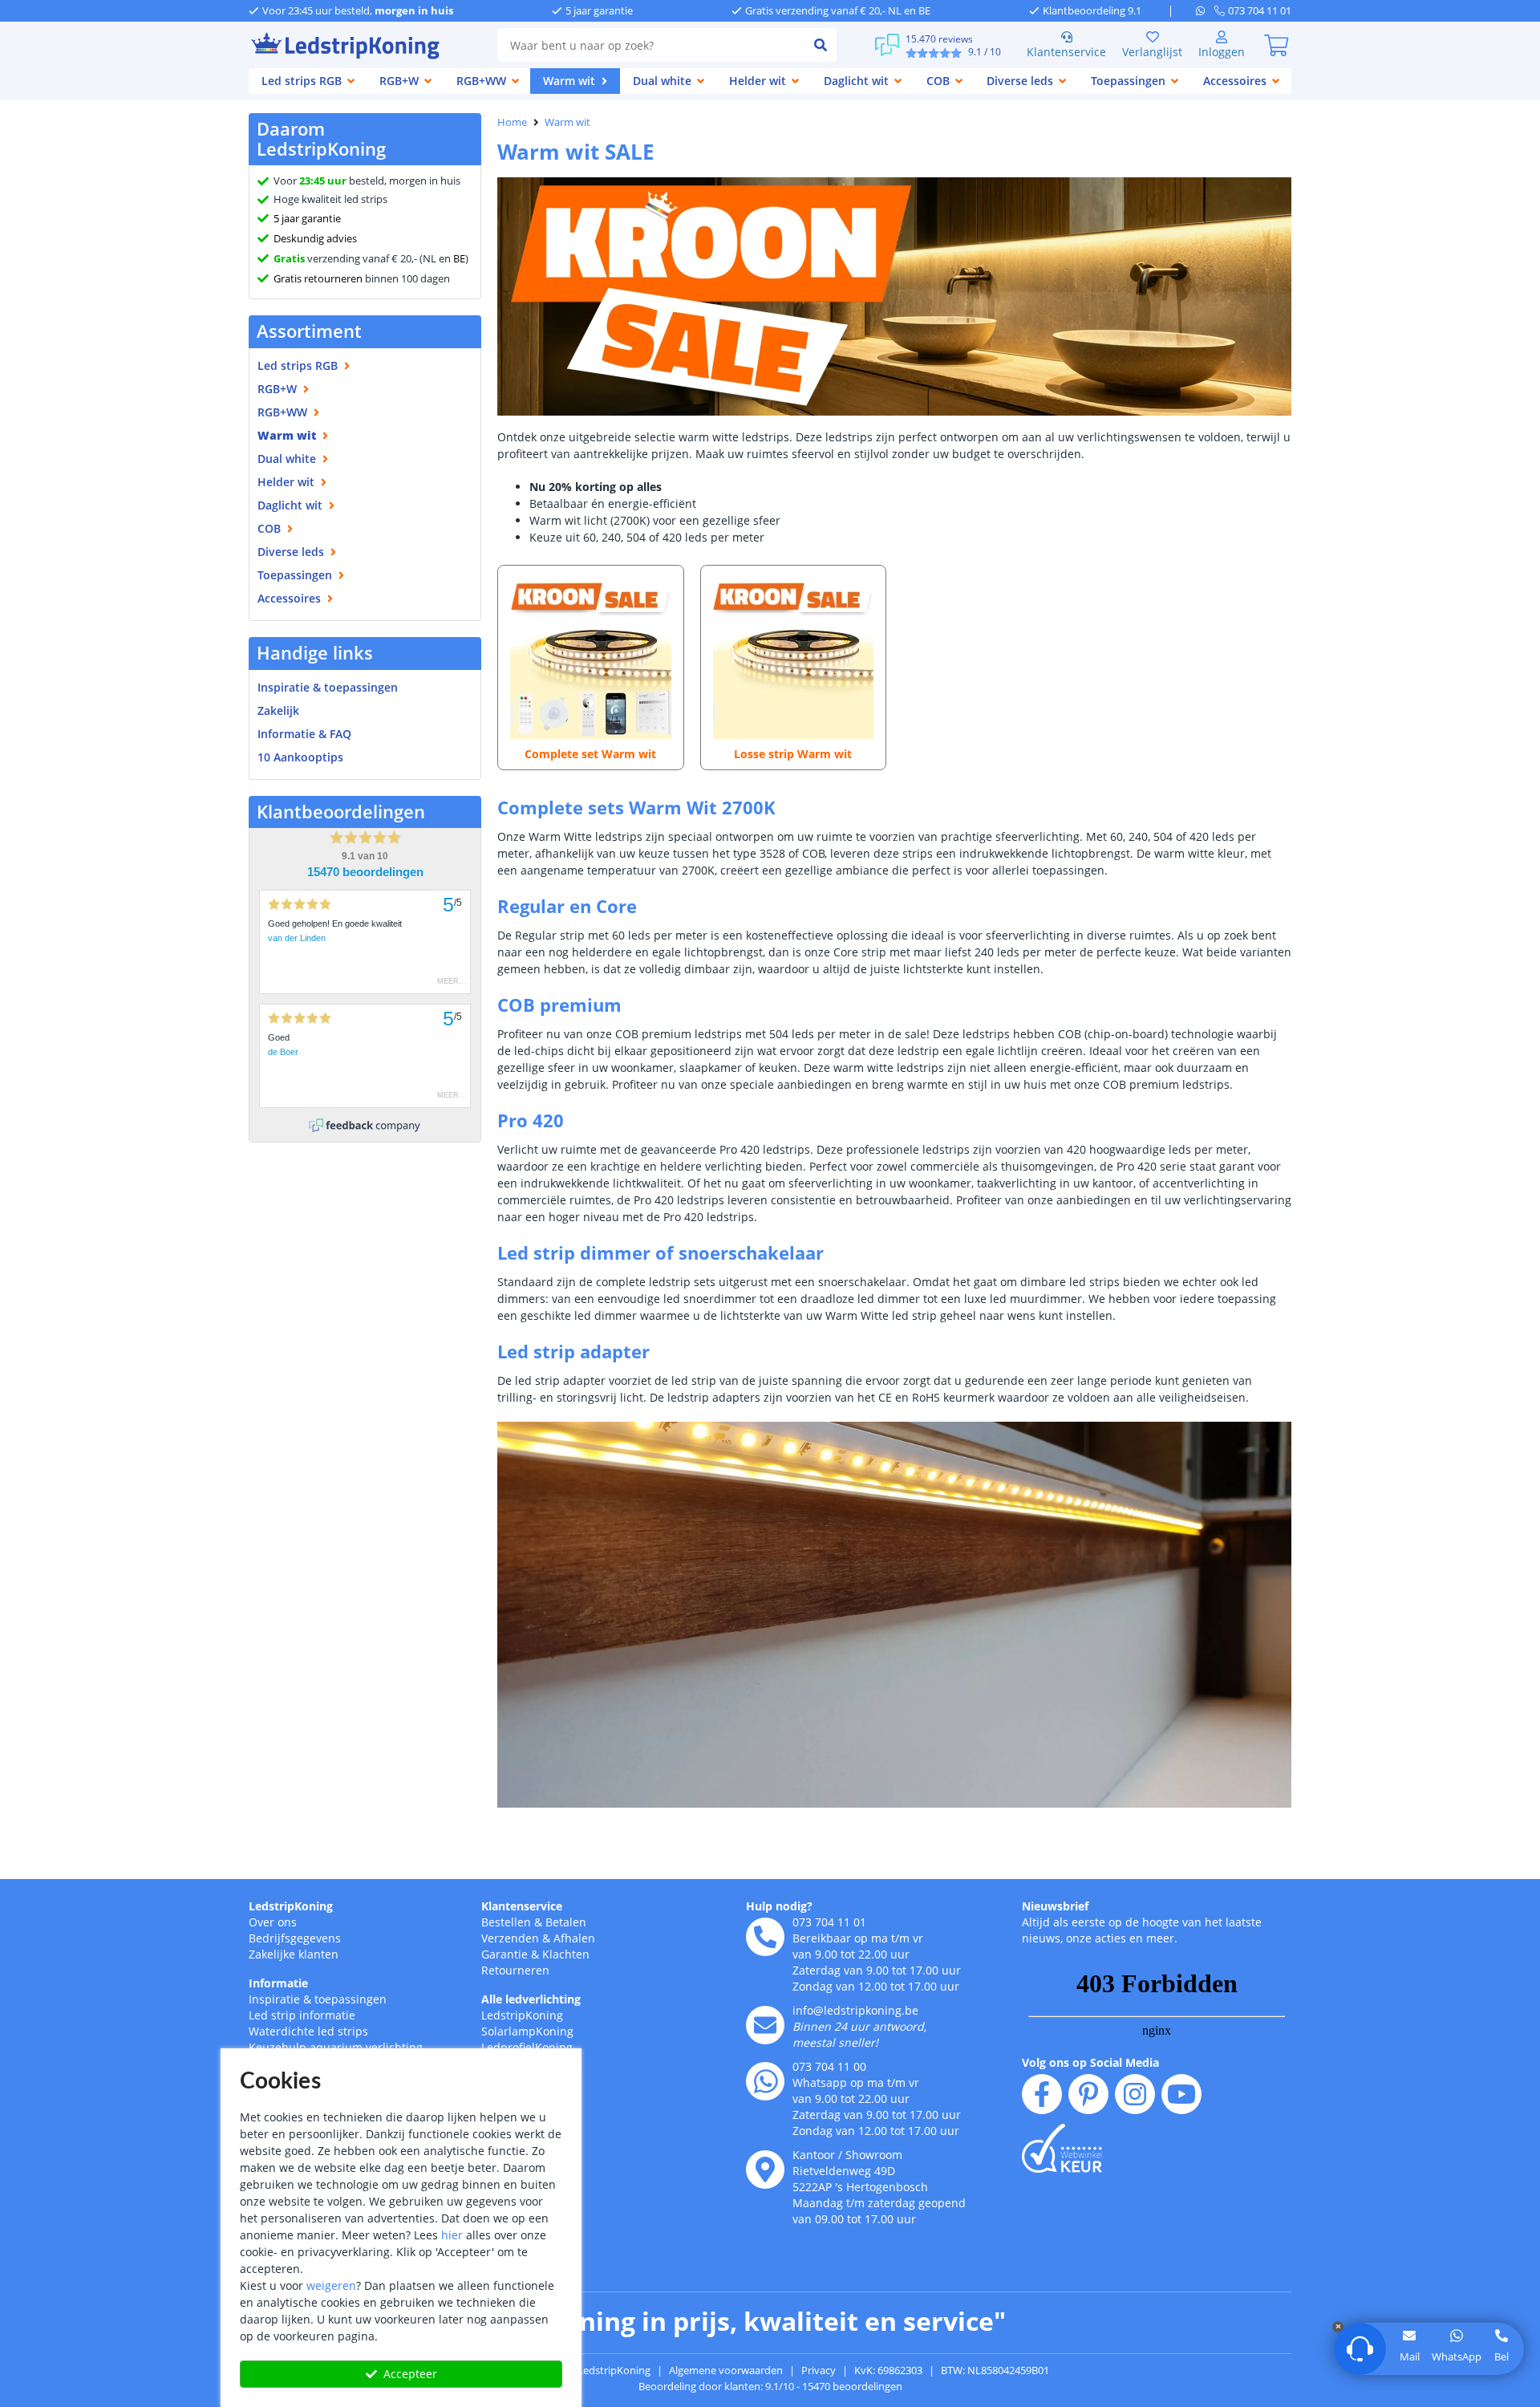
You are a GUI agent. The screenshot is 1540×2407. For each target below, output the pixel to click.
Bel (1501, 2356)
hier (452, 2235)
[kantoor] (765, 2170)
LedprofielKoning (527, 2047)
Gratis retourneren (318, 278)
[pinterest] (1088, 2094)
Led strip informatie (302, 2015)
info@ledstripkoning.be (855, 2010)
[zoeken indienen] (821, 45)
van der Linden (297, 938)
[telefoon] (765, 1937)
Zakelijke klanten (294, 1954)
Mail (1410, 2356)
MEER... (452, 981)
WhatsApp (1457, 2356)
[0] (1276, 45)
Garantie (505, 1954)
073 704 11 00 (829, 2066)
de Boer (283, 1052)
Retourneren (515, 1970)
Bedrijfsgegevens (295, 1938)
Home (512, 122)
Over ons (273, 1922)
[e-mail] (765, 2025)
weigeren (331, 2285)
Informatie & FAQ (304, 734)
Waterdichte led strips (308, 2031)
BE (459, 258)
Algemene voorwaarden (726, 2370)
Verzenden (510, 1938)
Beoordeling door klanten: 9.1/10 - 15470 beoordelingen (770, 2386)
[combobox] (651, 45)
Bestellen (506, 1922)
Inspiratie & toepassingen (318, 1999)
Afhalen (574, 1938)
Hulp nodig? (779, 1906)
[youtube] (1181, 2094)
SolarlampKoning (527, 2031)
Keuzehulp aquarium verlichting (336, 2047)
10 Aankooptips (300, 757)
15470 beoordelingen (365, 872)
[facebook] (1042, 2094)
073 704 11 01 (829, 1922)
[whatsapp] (1205, 10)
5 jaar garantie (307, 218)
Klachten (566, 1954)
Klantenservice (1066, 52)
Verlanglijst (1152, 52)
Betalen (566, 1922)
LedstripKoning (291, 1906)
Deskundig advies (315, 238)
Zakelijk (278, 710)
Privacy (819, 2370)
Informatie (278, 1983)
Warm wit (567, 122)
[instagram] (1135, 2094)
